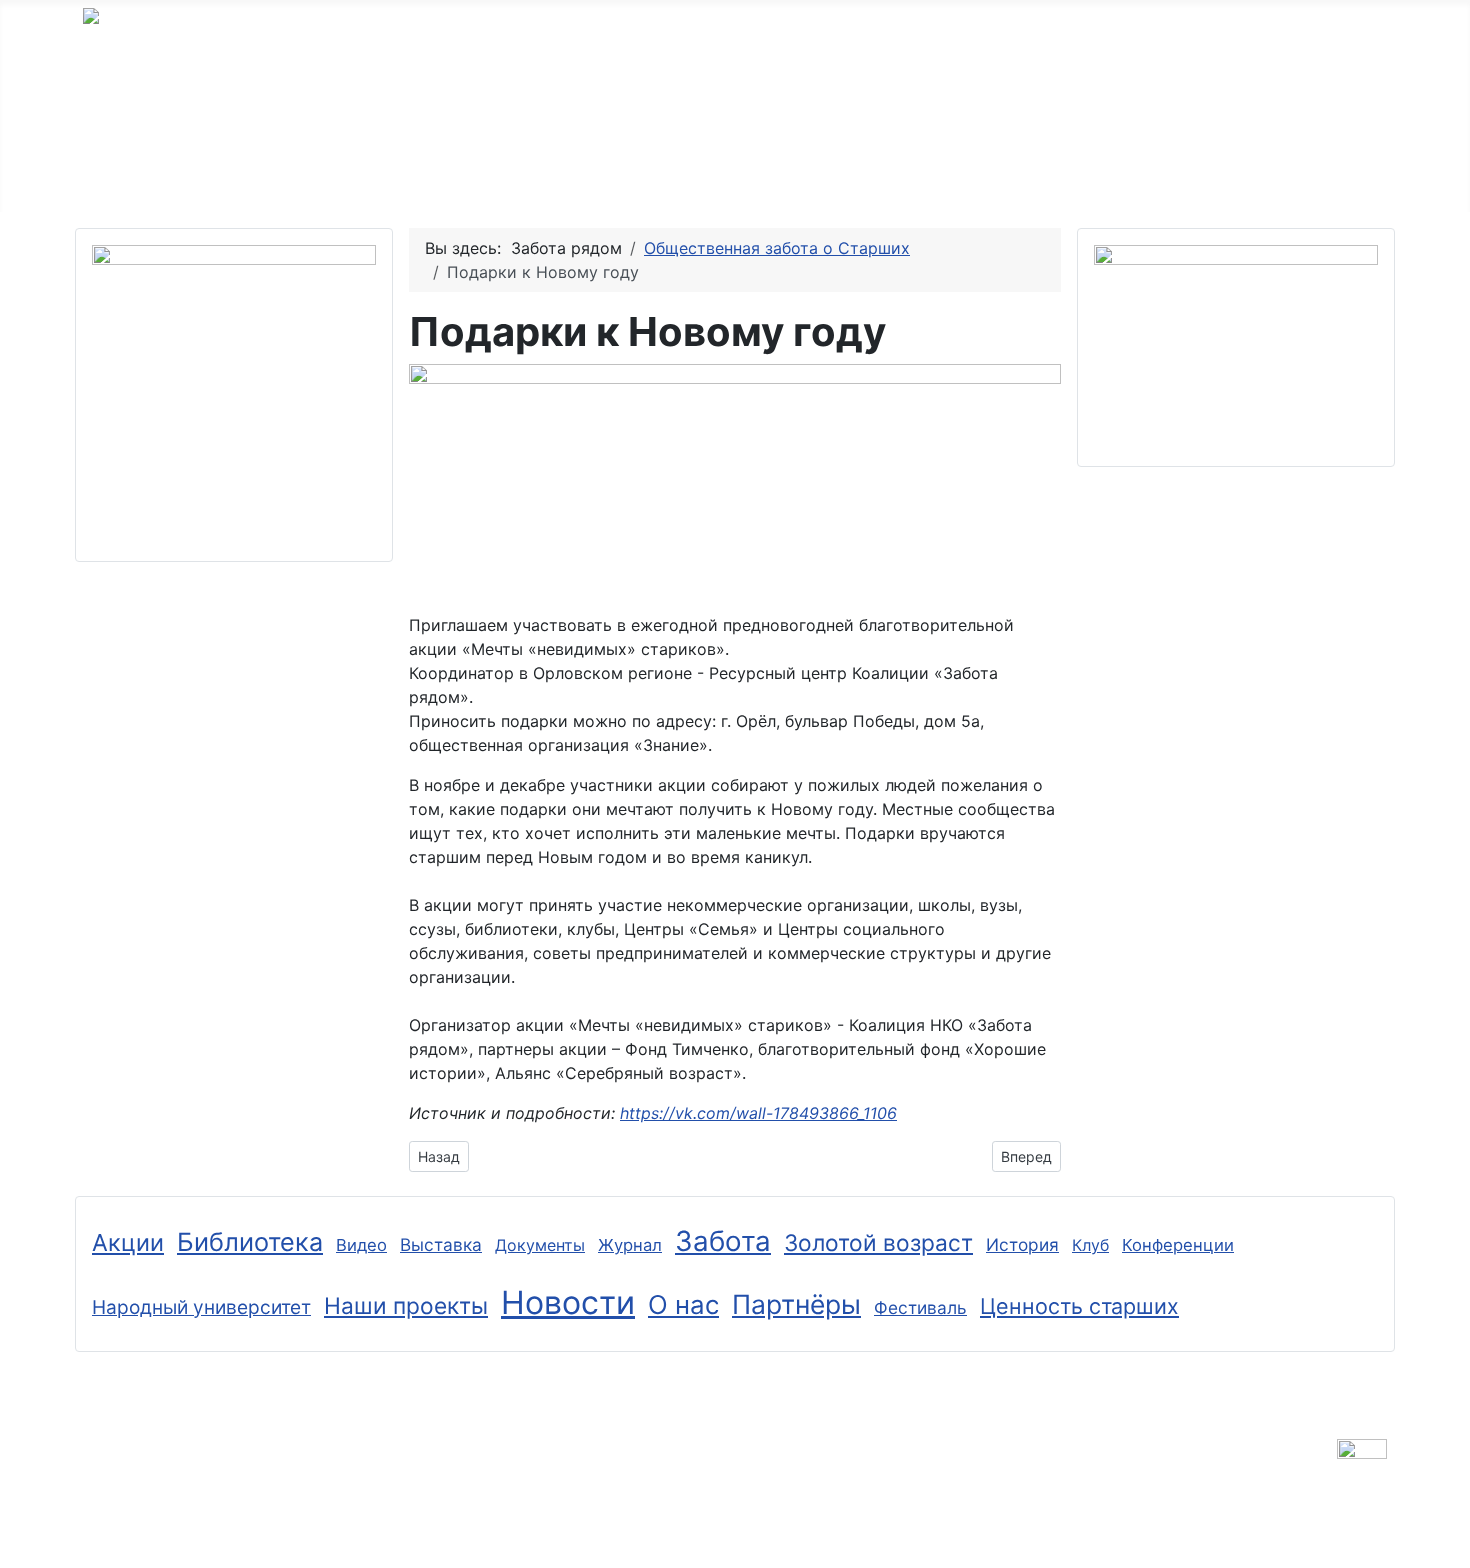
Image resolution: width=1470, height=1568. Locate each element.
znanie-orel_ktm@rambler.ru (352, 1500)
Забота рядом (499, 173)
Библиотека (250, 1242)
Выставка (441, 1244)
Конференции (1178, 1245)
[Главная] (183, 174)
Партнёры (849, 173)
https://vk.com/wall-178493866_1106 (758, 1113)
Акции (128, 1242)
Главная (136, 173)
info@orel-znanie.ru (157, 1500)
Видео (361, 1245)
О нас (683, 1304)
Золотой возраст (305, 173)
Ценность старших (1079, 1306)
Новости (568, 1302)
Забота (723, 1241)
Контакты (967, 173)
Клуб (1090, 1245)
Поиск (1069, 173)
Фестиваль (920, 1307)
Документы (540, 1245)
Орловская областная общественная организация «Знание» (665, 47)
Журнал (630, 1245)
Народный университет (201, 1307)
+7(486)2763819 (147, 1476)
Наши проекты (683, 173)
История (1022, 1244)
